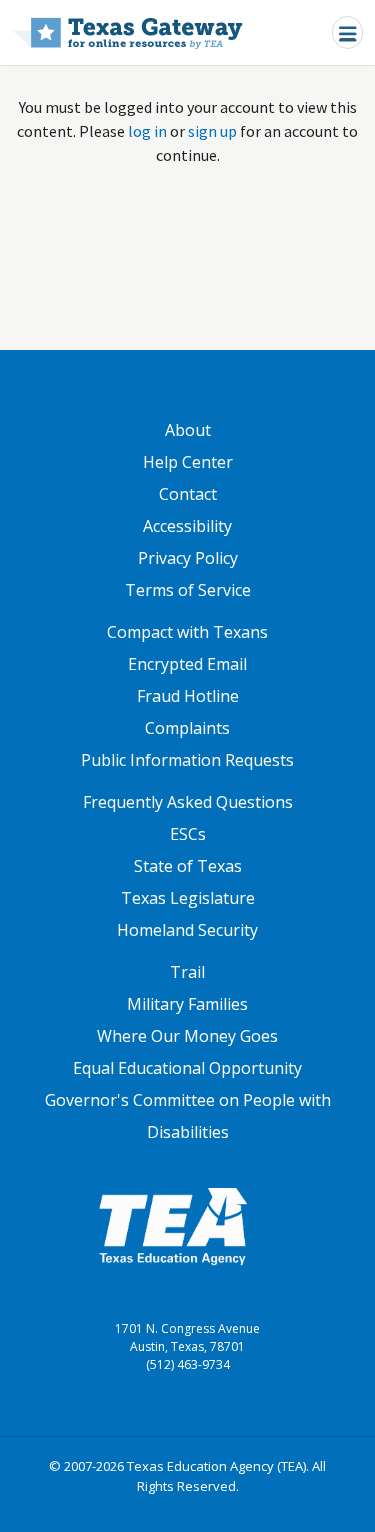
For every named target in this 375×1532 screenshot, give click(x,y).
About (188, 430)
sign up (212, 131)
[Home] (127, 32)
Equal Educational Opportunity (187, 1068)
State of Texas (188, 866)
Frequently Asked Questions (188, 802)
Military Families (187, 1004)
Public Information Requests (187, 760)
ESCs (188, 834)
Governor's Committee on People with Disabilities (188, 1116)
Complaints (187, 728)
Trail (187, 972)
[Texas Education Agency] (173, 1225)
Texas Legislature (188, 898)
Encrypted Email (187, 664)
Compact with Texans (187, 632)
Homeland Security (187, 930)
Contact (188, 494)
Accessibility (187, 526)
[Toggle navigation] (347, 32)
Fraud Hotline (188, 696)
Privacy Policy (188, 558)
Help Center (188, 462)
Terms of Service (188, 590)
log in (147, 131)
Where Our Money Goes (187, 1036)
